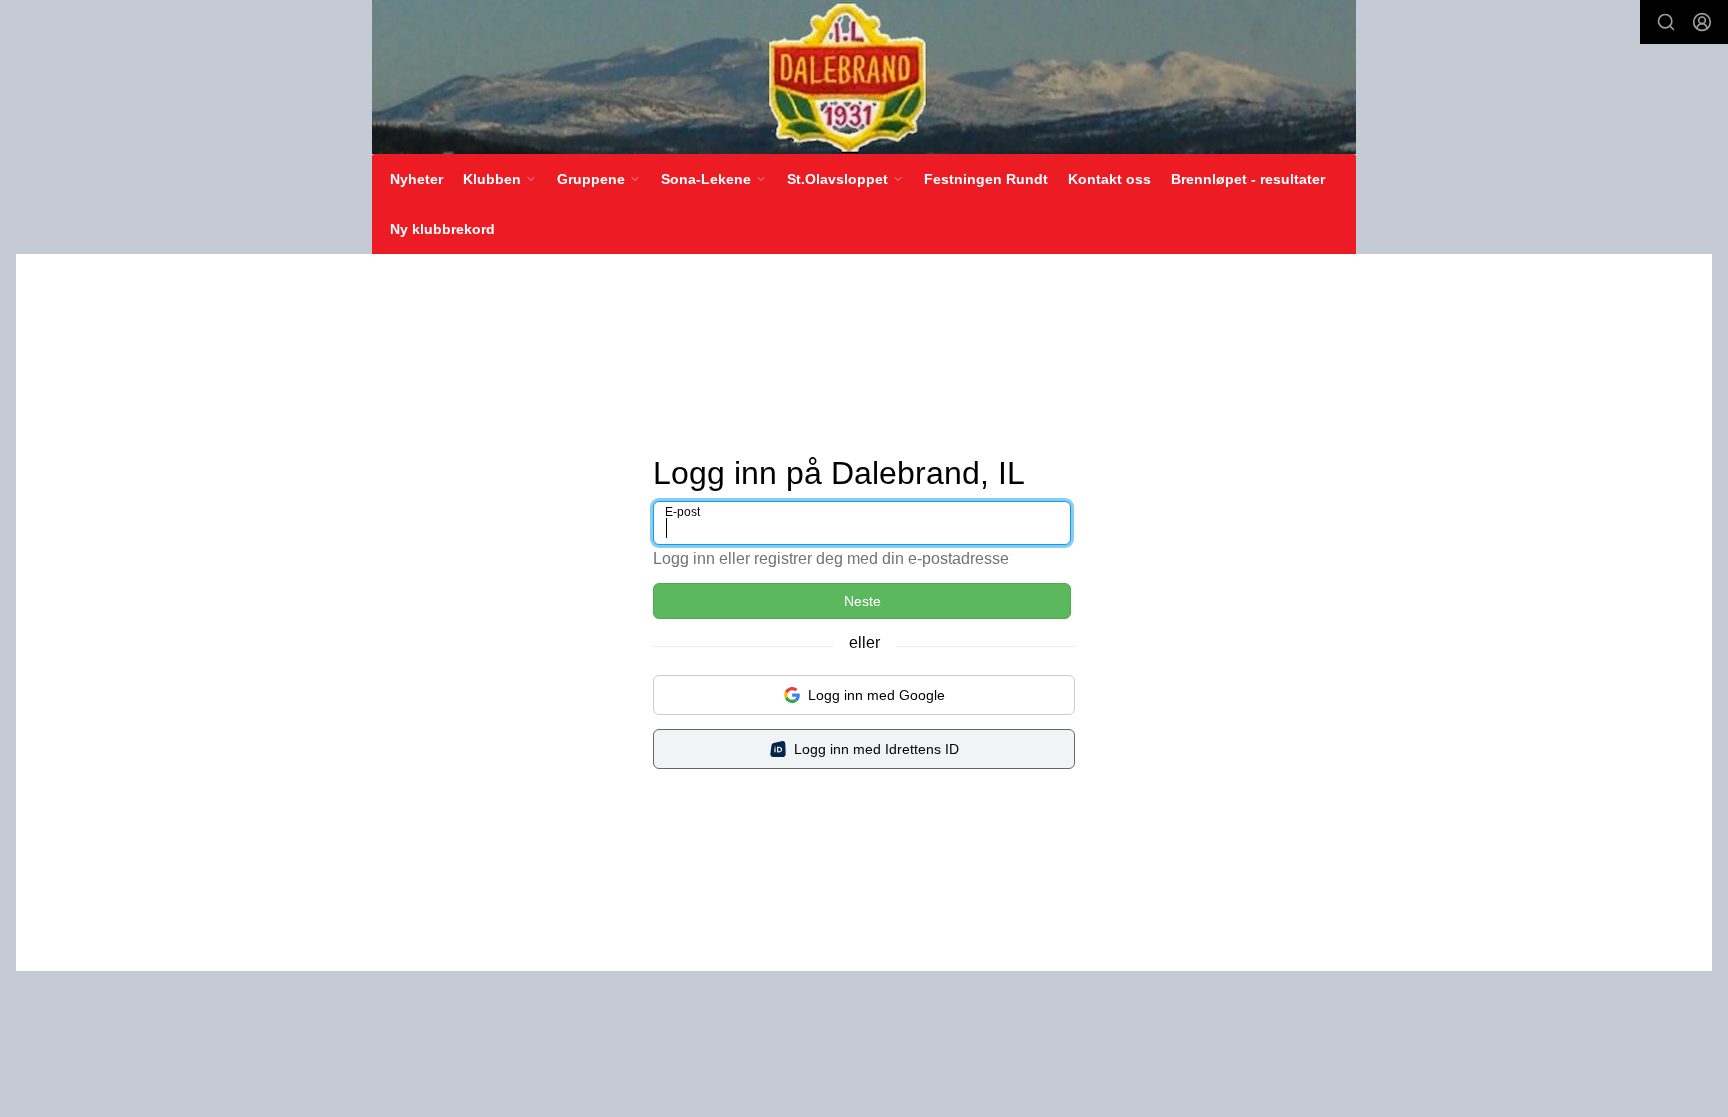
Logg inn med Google (876, 695)
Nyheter (416, 179)
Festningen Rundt (986, 179)
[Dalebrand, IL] (864, 77)
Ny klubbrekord (442, 229)
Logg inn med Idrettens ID (876, 749)
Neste (862, 601)
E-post (682, 512)
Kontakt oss (1109, 179)
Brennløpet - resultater (1248, 179)
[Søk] (1666, 22)
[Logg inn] (1702, 22)
